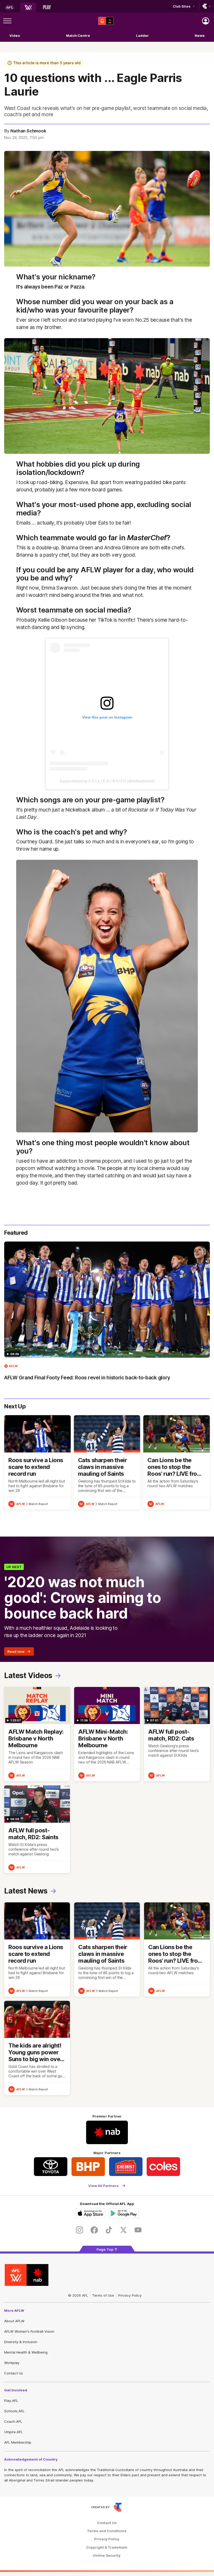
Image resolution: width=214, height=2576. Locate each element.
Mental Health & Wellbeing (26, 2352)
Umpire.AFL (13, 2432)
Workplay (12, 2363)
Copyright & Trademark (107, 2547)
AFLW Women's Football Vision (29, 2331)
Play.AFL (11, 2401)
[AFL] (9, 8)
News (200, 36)
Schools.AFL (14, 2411)
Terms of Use (103, 2295)
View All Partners (103, 2186)
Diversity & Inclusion (21, 2342)
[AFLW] (28, 8)
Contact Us (14, 2373)
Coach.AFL (13, 2421)
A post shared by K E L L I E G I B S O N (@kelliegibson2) (107, 781)
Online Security (107, 2556)
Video (15, 36)
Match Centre (78, 36)
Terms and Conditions (107, 2531)
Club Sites (182, 6)
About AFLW (14, 2321)
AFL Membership (18, 2442)
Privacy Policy (130, 2295)
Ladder (142, 36)
